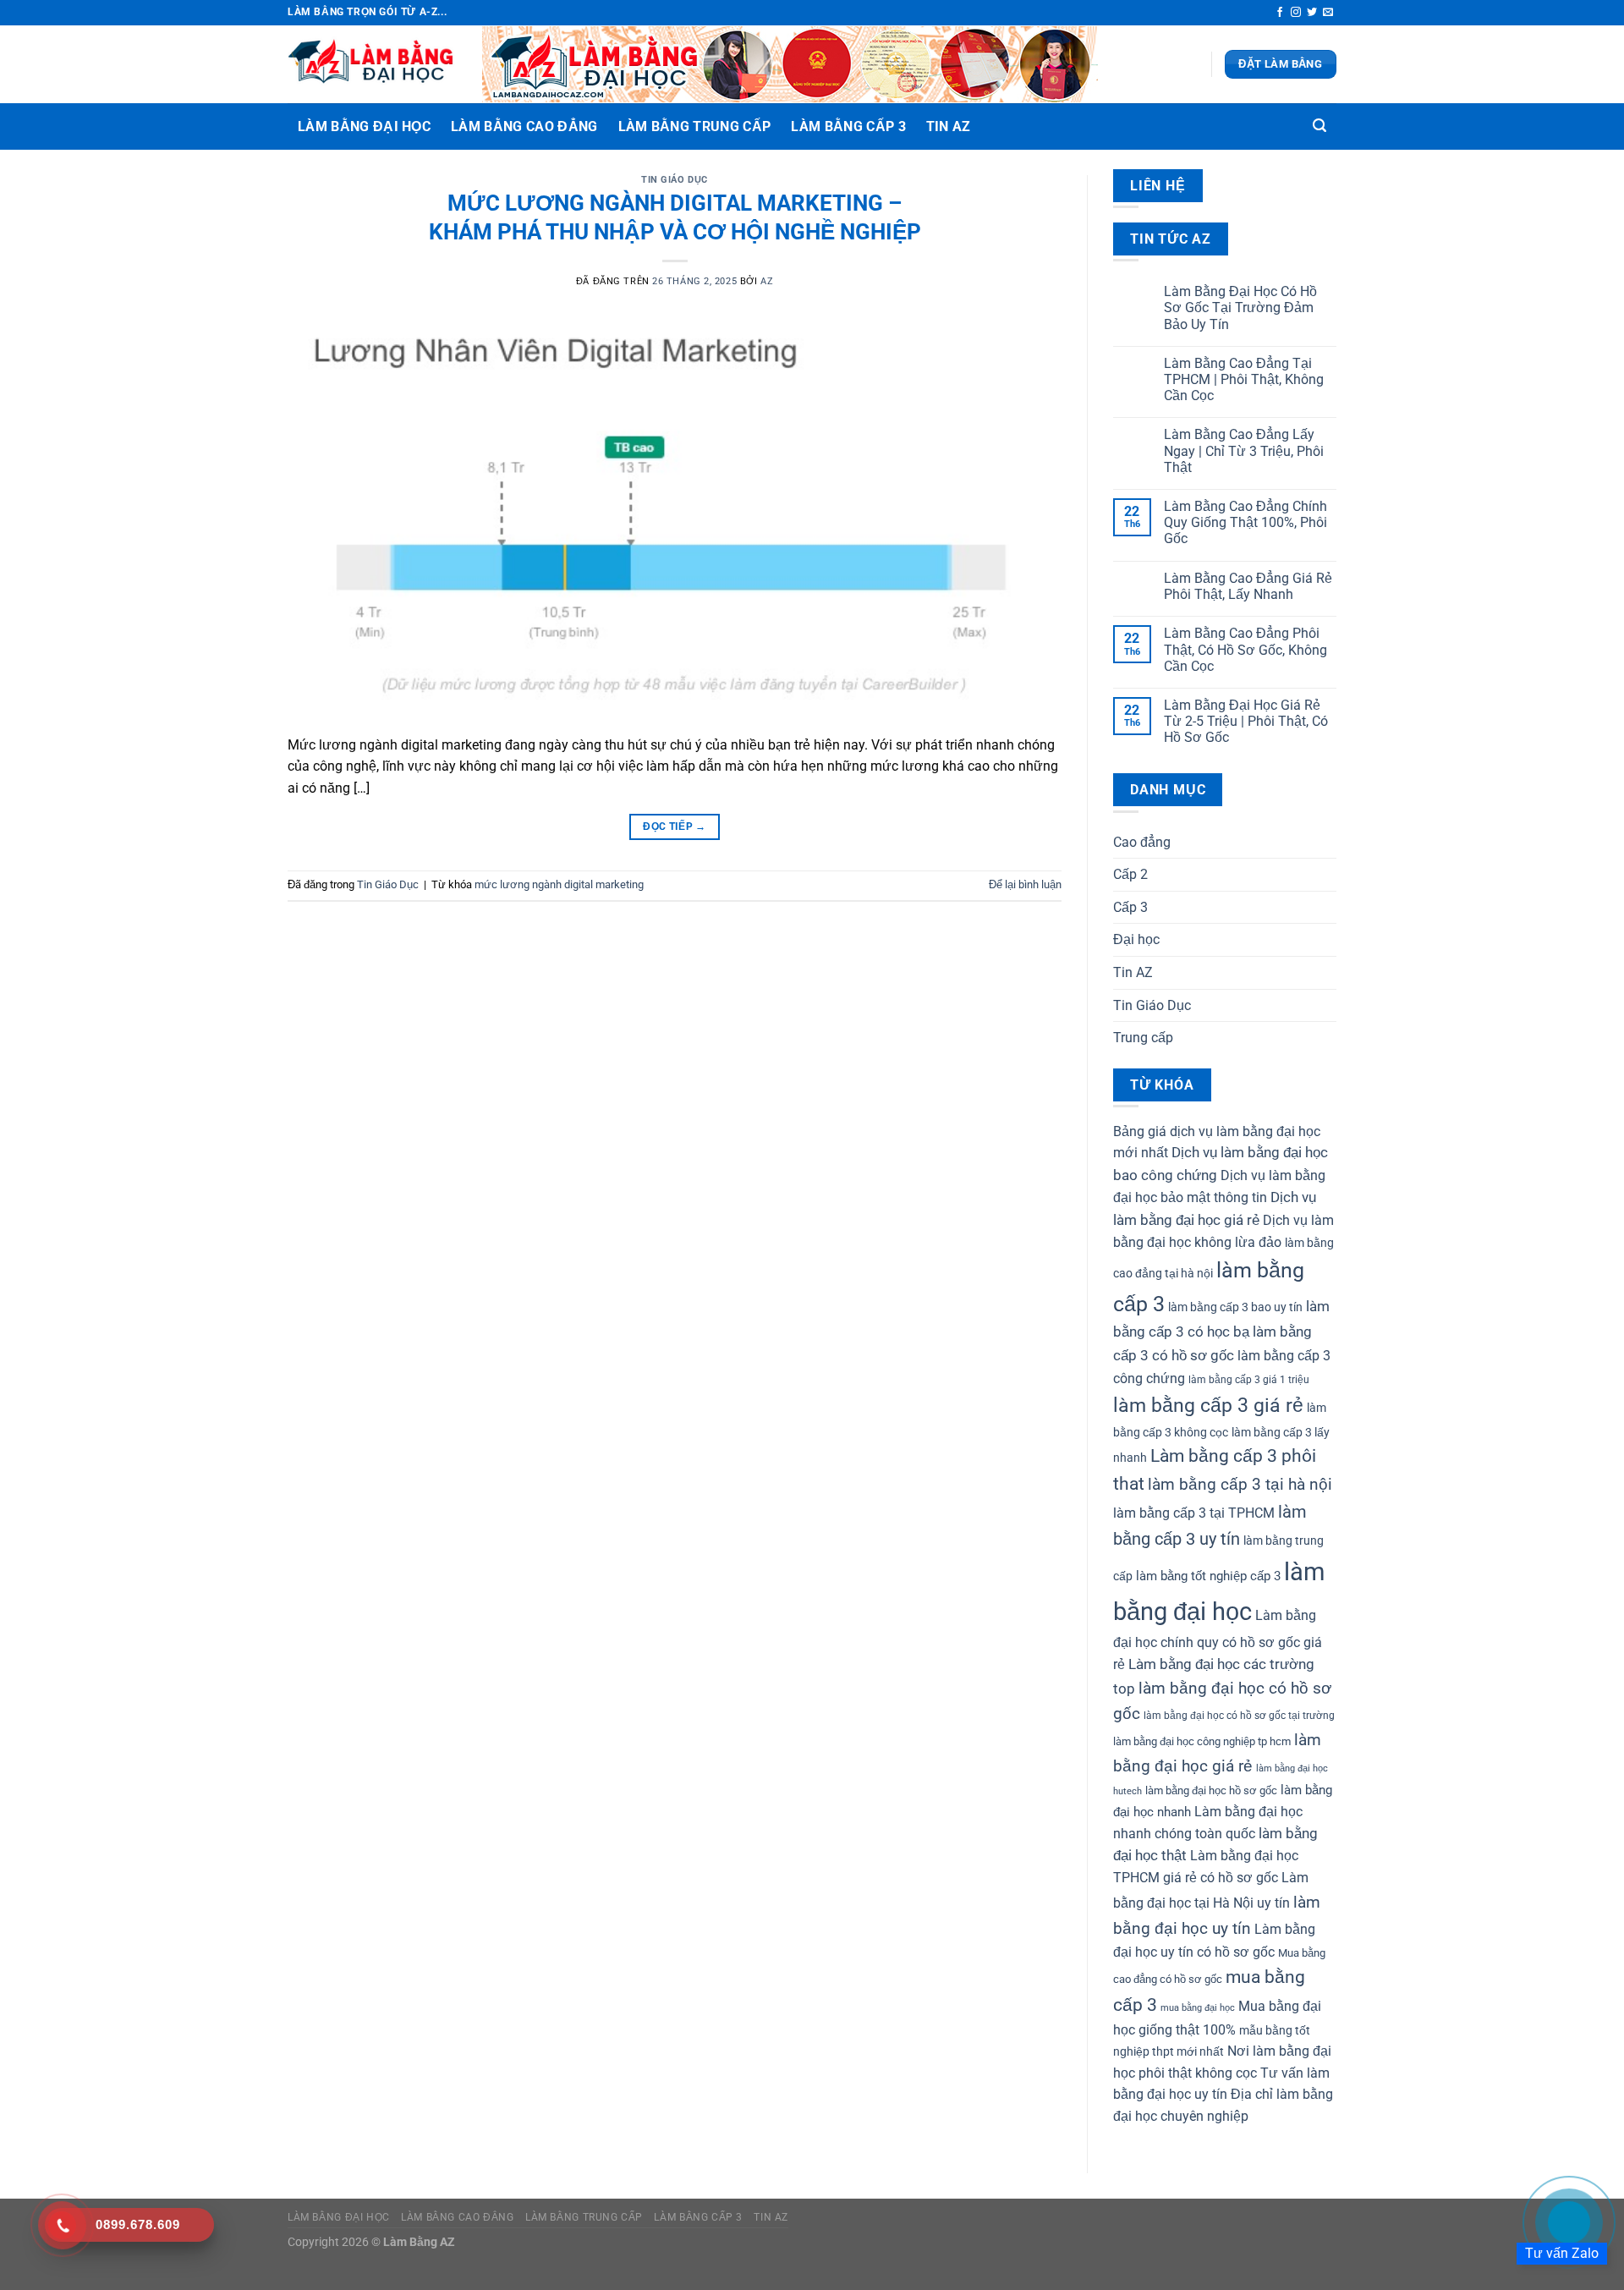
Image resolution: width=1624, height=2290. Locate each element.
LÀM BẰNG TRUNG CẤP (695, 126)
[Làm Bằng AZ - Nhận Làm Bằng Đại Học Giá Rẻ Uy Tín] (372, 64)
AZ (767, 281)
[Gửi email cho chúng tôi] (1328, 13)
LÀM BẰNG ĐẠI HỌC (364, 126)
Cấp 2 (1130, 874)
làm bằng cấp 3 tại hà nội (1240, 1485)
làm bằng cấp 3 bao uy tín (1235, 1307)
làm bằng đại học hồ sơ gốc (1211, 1790)
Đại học (1136, 939)
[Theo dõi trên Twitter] (1312, 13)
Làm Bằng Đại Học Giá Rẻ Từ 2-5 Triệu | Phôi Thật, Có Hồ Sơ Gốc (1246, 721)
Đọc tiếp (675, 826)
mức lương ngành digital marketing (559, 884)
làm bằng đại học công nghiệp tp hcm (1202, 1741)
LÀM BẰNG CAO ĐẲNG (524, 126)
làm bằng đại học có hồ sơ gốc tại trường (1239, 1716)
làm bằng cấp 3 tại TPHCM (1194, 1513)
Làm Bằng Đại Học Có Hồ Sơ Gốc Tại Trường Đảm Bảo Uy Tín (1240, 308)
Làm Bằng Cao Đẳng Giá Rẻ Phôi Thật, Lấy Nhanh (1248, 586)
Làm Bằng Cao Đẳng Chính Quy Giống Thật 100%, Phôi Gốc (1245, 522)
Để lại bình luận (1025, 884)
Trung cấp (1143, 1038)
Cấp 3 (1130, 907)
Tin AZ (949, 126)
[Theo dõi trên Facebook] (1280, 13)
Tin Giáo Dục (675, 180)
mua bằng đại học (1198, 2008)
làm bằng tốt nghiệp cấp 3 (1208, 1576)
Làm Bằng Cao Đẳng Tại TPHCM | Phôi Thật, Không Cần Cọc (1244, 379)
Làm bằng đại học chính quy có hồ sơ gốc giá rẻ (1218, 1640)
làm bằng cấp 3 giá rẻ (1208, 1405)
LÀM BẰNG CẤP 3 (848, 126)
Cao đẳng (1142, 842)
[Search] (1319, 126)
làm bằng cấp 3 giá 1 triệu (1249, 1380)
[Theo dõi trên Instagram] (1296, 13)
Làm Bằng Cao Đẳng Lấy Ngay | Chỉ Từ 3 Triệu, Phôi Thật (1244, 450)
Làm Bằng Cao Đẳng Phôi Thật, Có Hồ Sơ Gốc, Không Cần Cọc (1245, 649)
